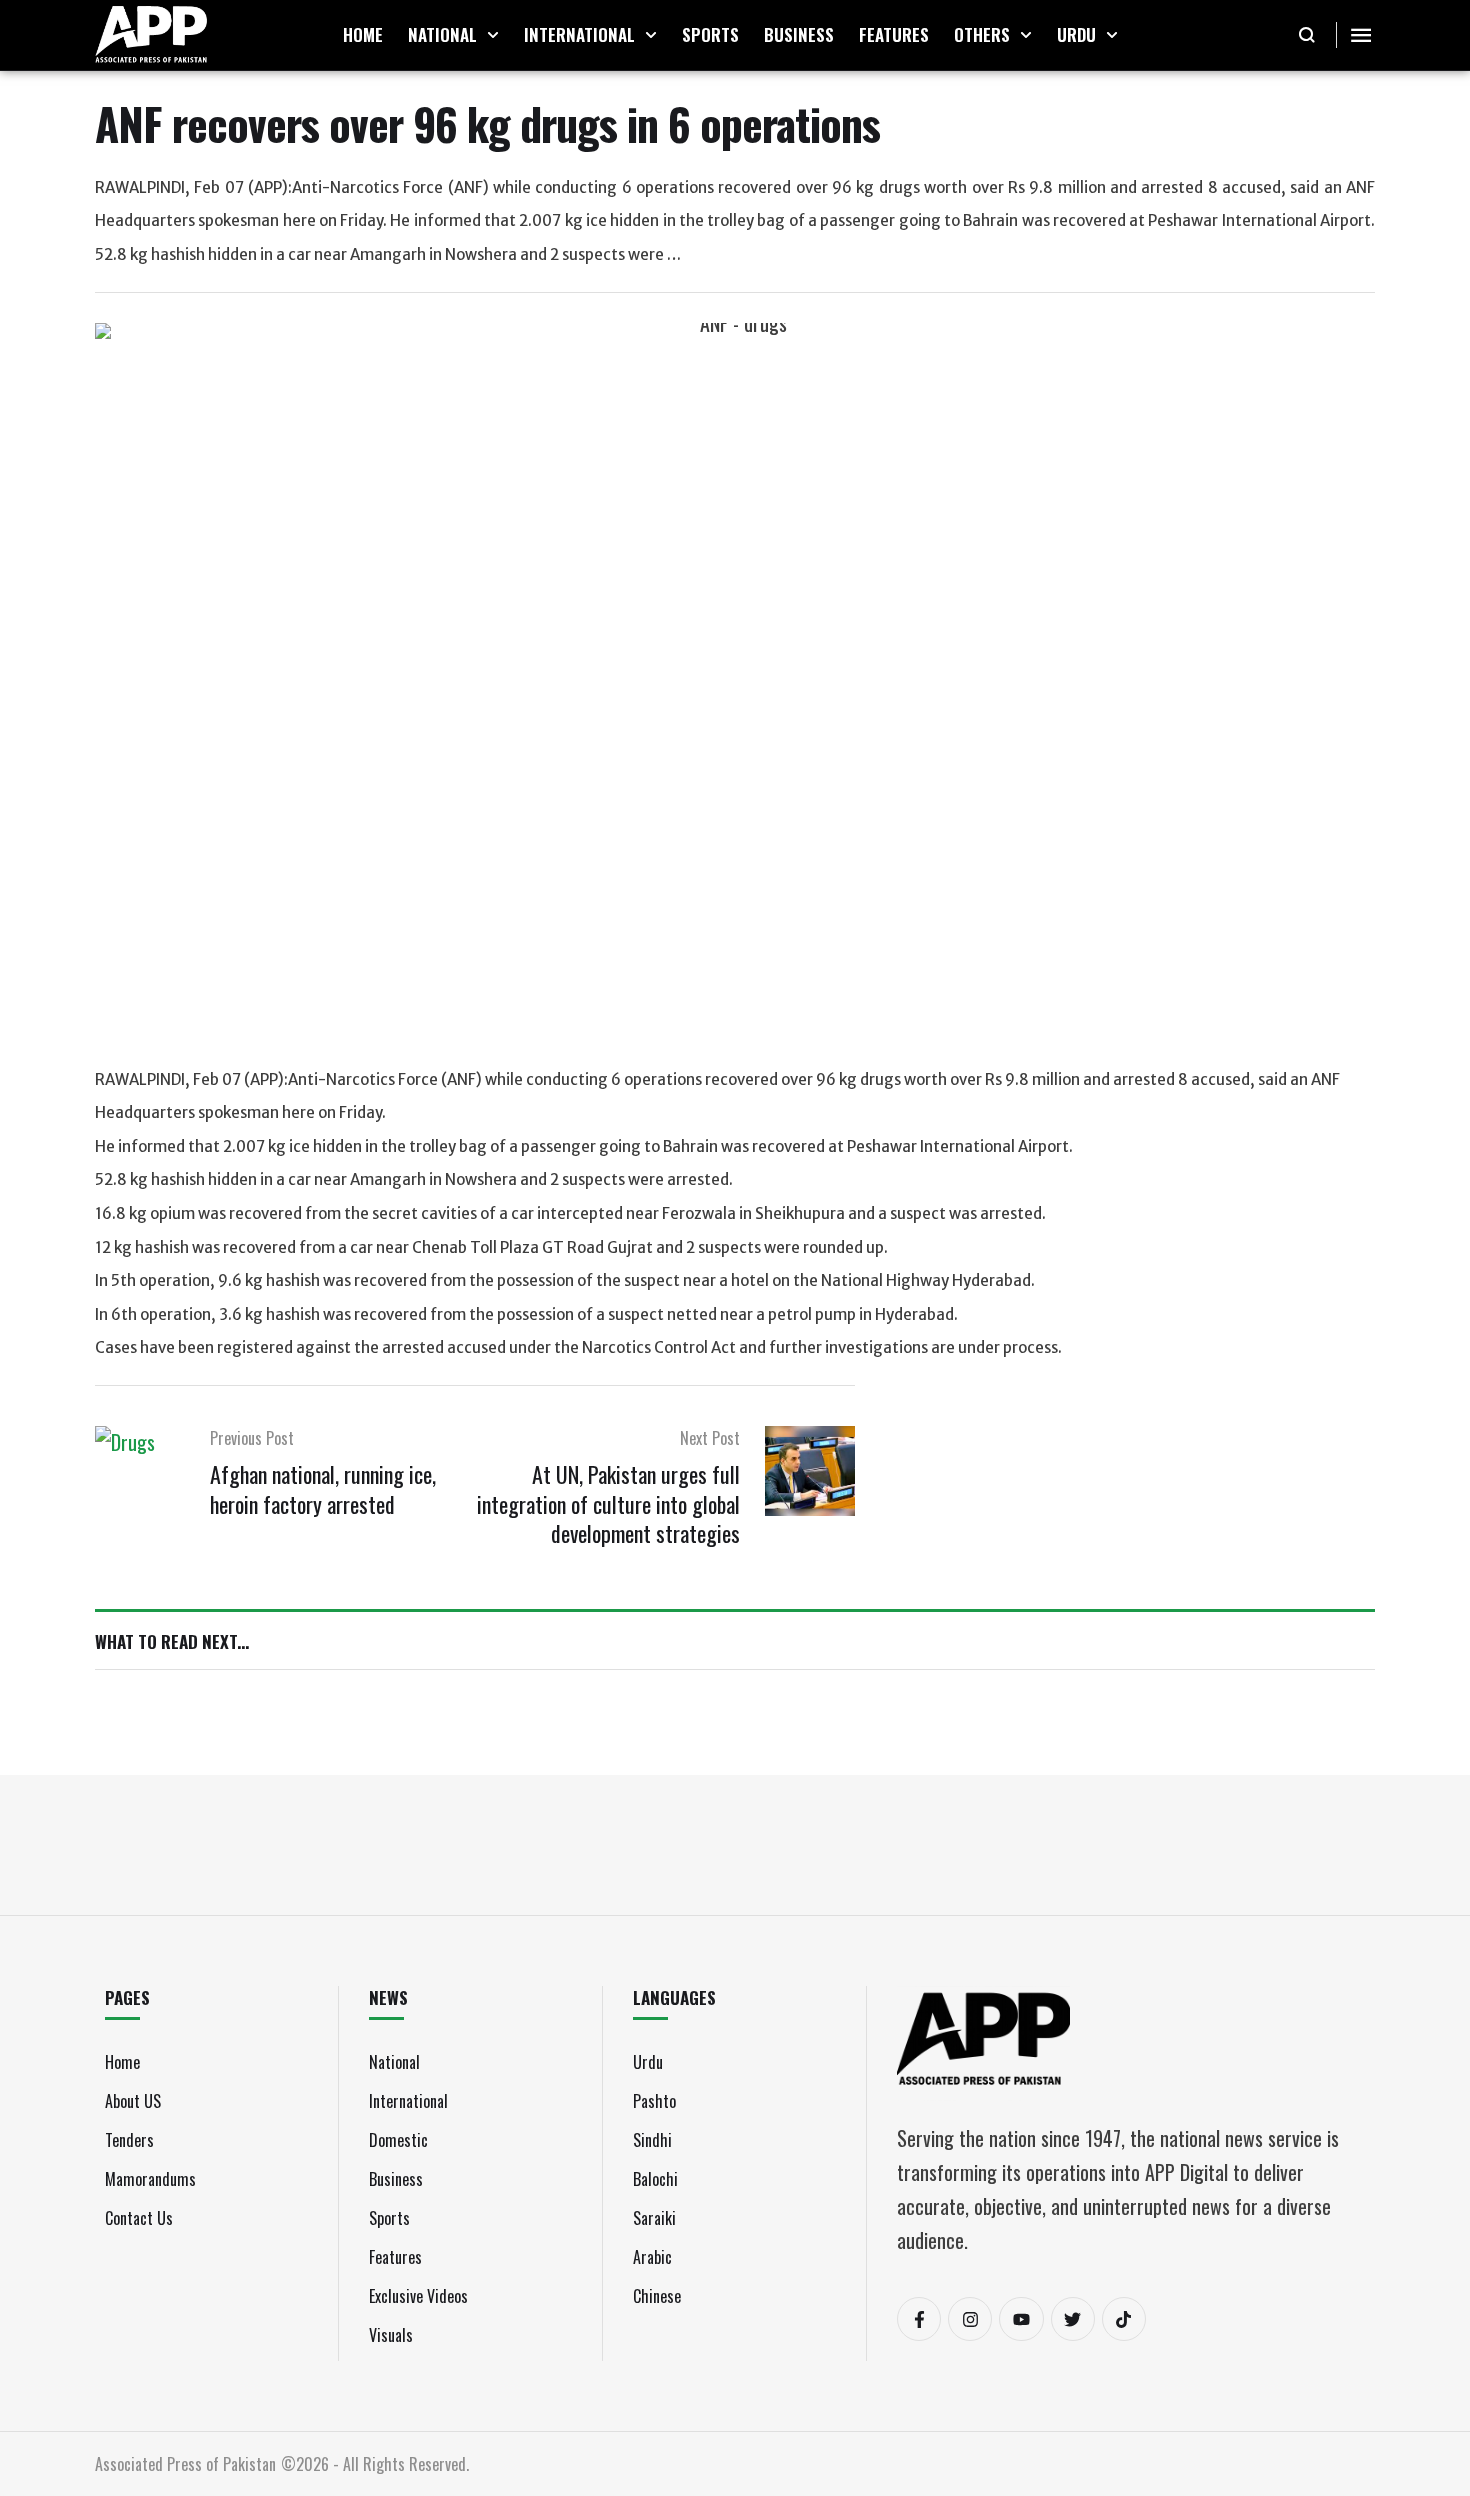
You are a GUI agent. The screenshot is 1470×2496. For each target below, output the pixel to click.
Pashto (654, 2101)
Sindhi (652, 2140)
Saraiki (654, 2218)
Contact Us (139, 2218)
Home (122, 2062)
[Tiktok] (1124, 2319)
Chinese (657, 2296)
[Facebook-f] (919, 2319)
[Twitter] (1073, 2319)
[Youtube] (1021, 2319)
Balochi (655, 2179)
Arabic (652, 2257)
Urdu (648, 2062)
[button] (493, 35)
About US (133, 2101)
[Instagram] (970, 2319)
